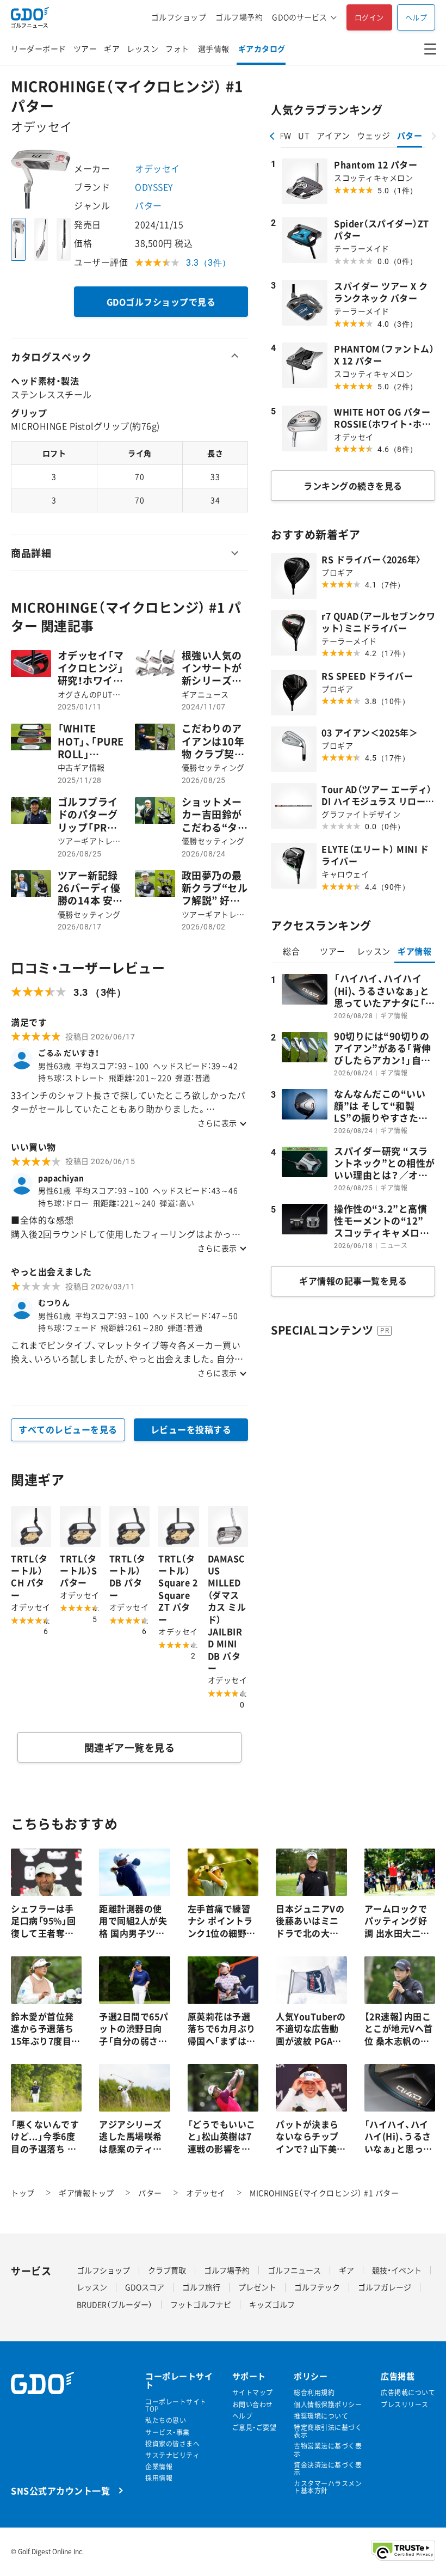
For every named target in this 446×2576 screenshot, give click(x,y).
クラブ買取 (167, 2270)
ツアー (85, 48)
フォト (177, 48)
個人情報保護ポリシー (328, 2405)
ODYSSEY (154, 187)
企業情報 (159, 2467)
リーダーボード (39, 48)
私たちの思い (166, 2421)
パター (148, 205)
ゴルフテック (317, 2287)
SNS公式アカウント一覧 (60, 2490)
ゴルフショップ (179, 17)
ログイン (369, 17)
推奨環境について (321, 2416)
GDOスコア (145, 2287)
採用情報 (159, 2478)
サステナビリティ (172, 2455)
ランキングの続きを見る (353, 486)
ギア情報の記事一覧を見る (353, 1281)
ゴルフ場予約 (239, 17)
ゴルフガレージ (385, 2287)
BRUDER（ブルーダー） (114, 2304)
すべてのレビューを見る (68, 1429)
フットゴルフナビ (201, 2304)
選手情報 (214, 48)
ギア (112, 48)
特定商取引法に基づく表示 (328, 2431)
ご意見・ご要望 (255, 2428)
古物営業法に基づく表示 (328, 2450)
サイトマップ (253, 2393)
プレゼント (257, 2287)
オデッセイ (157, 168)
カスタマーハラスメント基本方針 (328, 2487)
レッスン (143, 48)
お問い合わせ (253, 2405)
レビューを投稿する (191, 1429)
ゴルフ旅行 (201, 2287)
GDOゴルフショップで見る (161, 302)
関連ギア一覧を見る (130, 1748)
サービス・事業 (168, 2433)
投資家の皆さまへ (172, 2444)
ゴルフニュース (294, 2270)
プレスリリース (405, 2405)
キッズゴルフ (272, 2304)
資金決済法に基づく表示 (328, 2469)
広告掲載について (408, 2393)
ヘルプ (416, 17)
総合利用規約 (314, 2393)
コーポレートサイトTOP (176, 2406)
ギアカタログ (262, 48)
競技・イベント (397, 2270)
